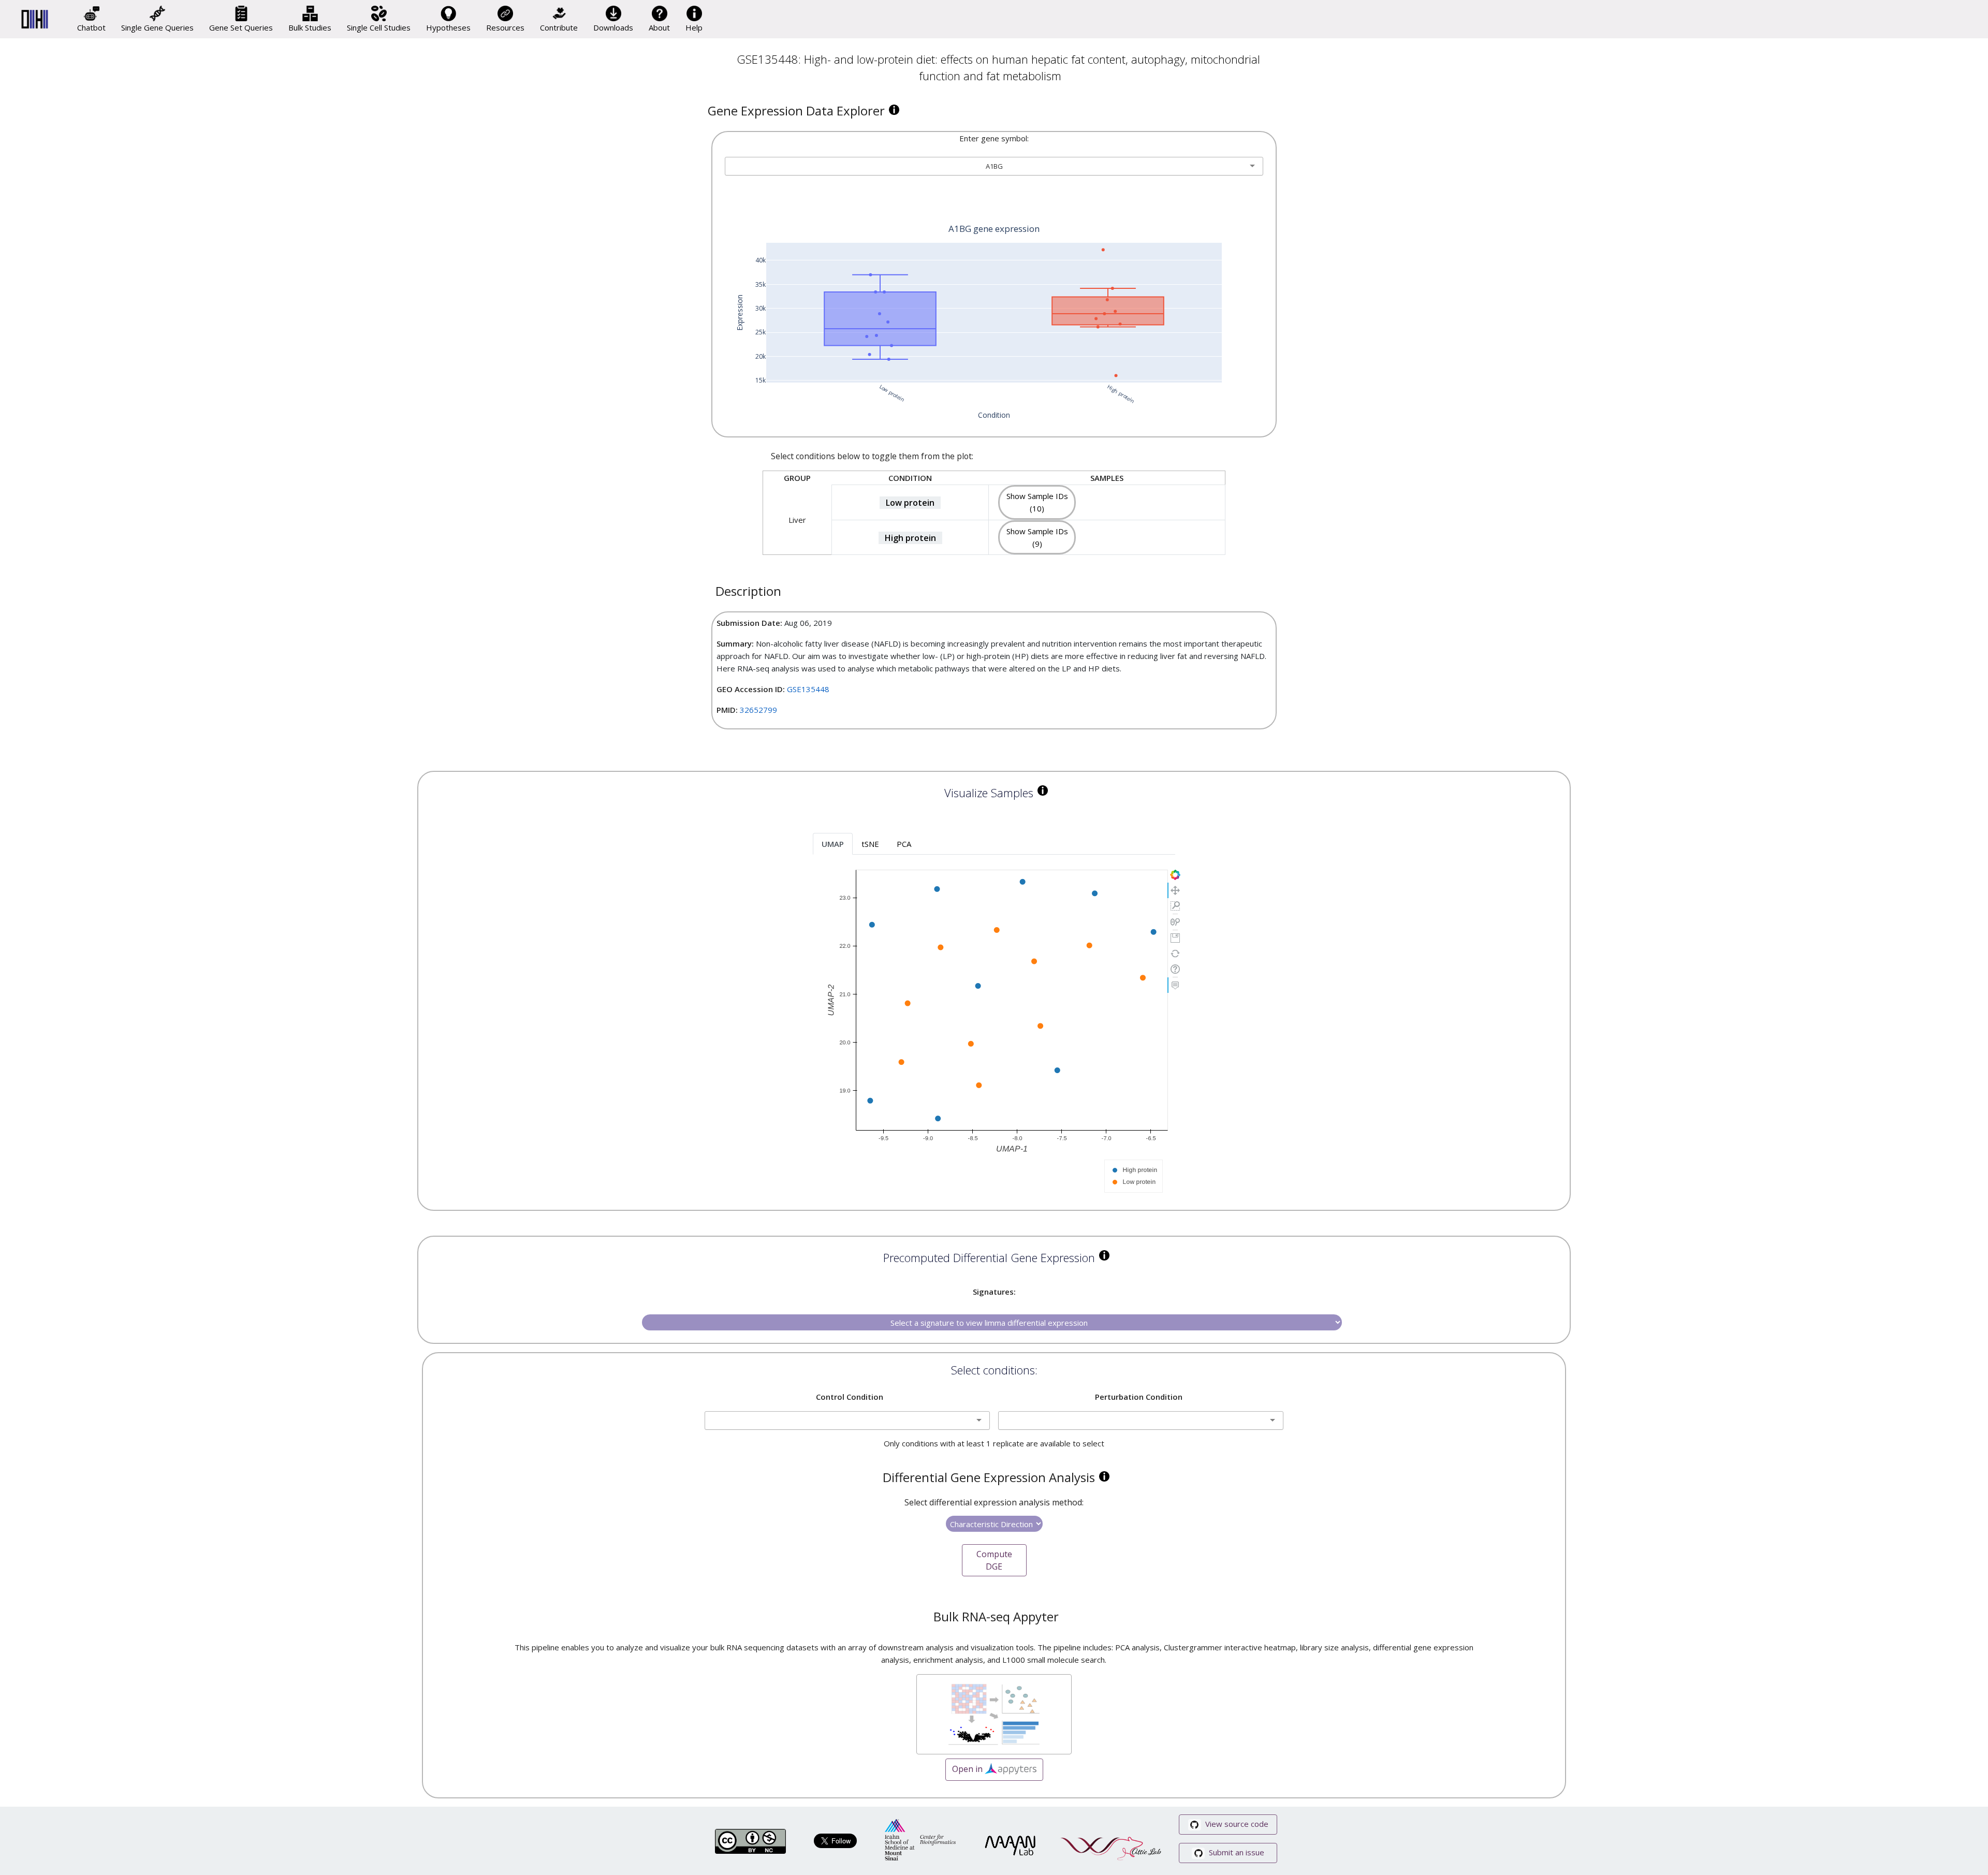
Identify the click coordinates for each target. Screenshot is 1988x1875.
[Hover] (1175, 985)
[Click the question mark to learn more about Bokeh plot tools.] (1175, 969)
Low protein (910, 503)
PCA (904, 844)
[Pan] (1175, 890)
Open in (968, 1769)
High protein (910, 538)
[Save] (1175, 938)
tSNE (870, 844)
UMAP (833, 844)
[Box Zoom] (1175, 906)
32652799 (758, 710)
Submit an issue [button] (1236, 1852)
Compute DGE (994, 1560)
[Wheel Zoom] (1175, 922)
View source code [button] (1236, 1824)
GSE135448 (808, 689)
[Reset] (1175, 954)
